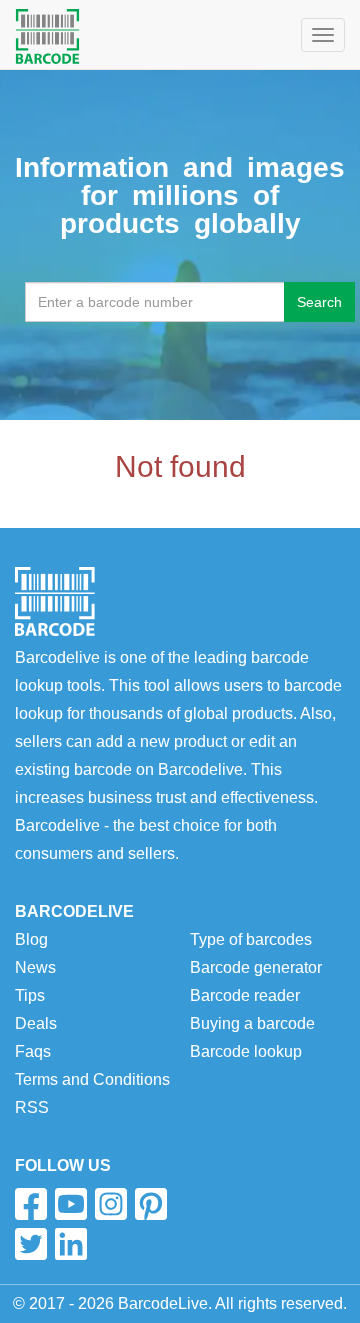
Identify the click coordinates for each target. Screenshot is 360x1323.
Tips (30, 995)
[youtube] (71, 1204)
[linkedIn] (71, 1244)
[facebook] (31, 1204)
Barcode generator (256, 967)
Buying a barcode (252, 1023)
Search (319, 302)
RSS (32, 1107)
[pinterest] (151, 1204)
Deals (36, 1023)
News (35, 967)
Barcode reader (245, 995)
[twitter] (31, 1244)
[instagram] (111, 1204)
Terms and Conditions (92, 1079)
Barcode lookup (246, 1051)
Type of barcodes (251, 939)
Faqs (33, 1051)
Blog (31, 939)
